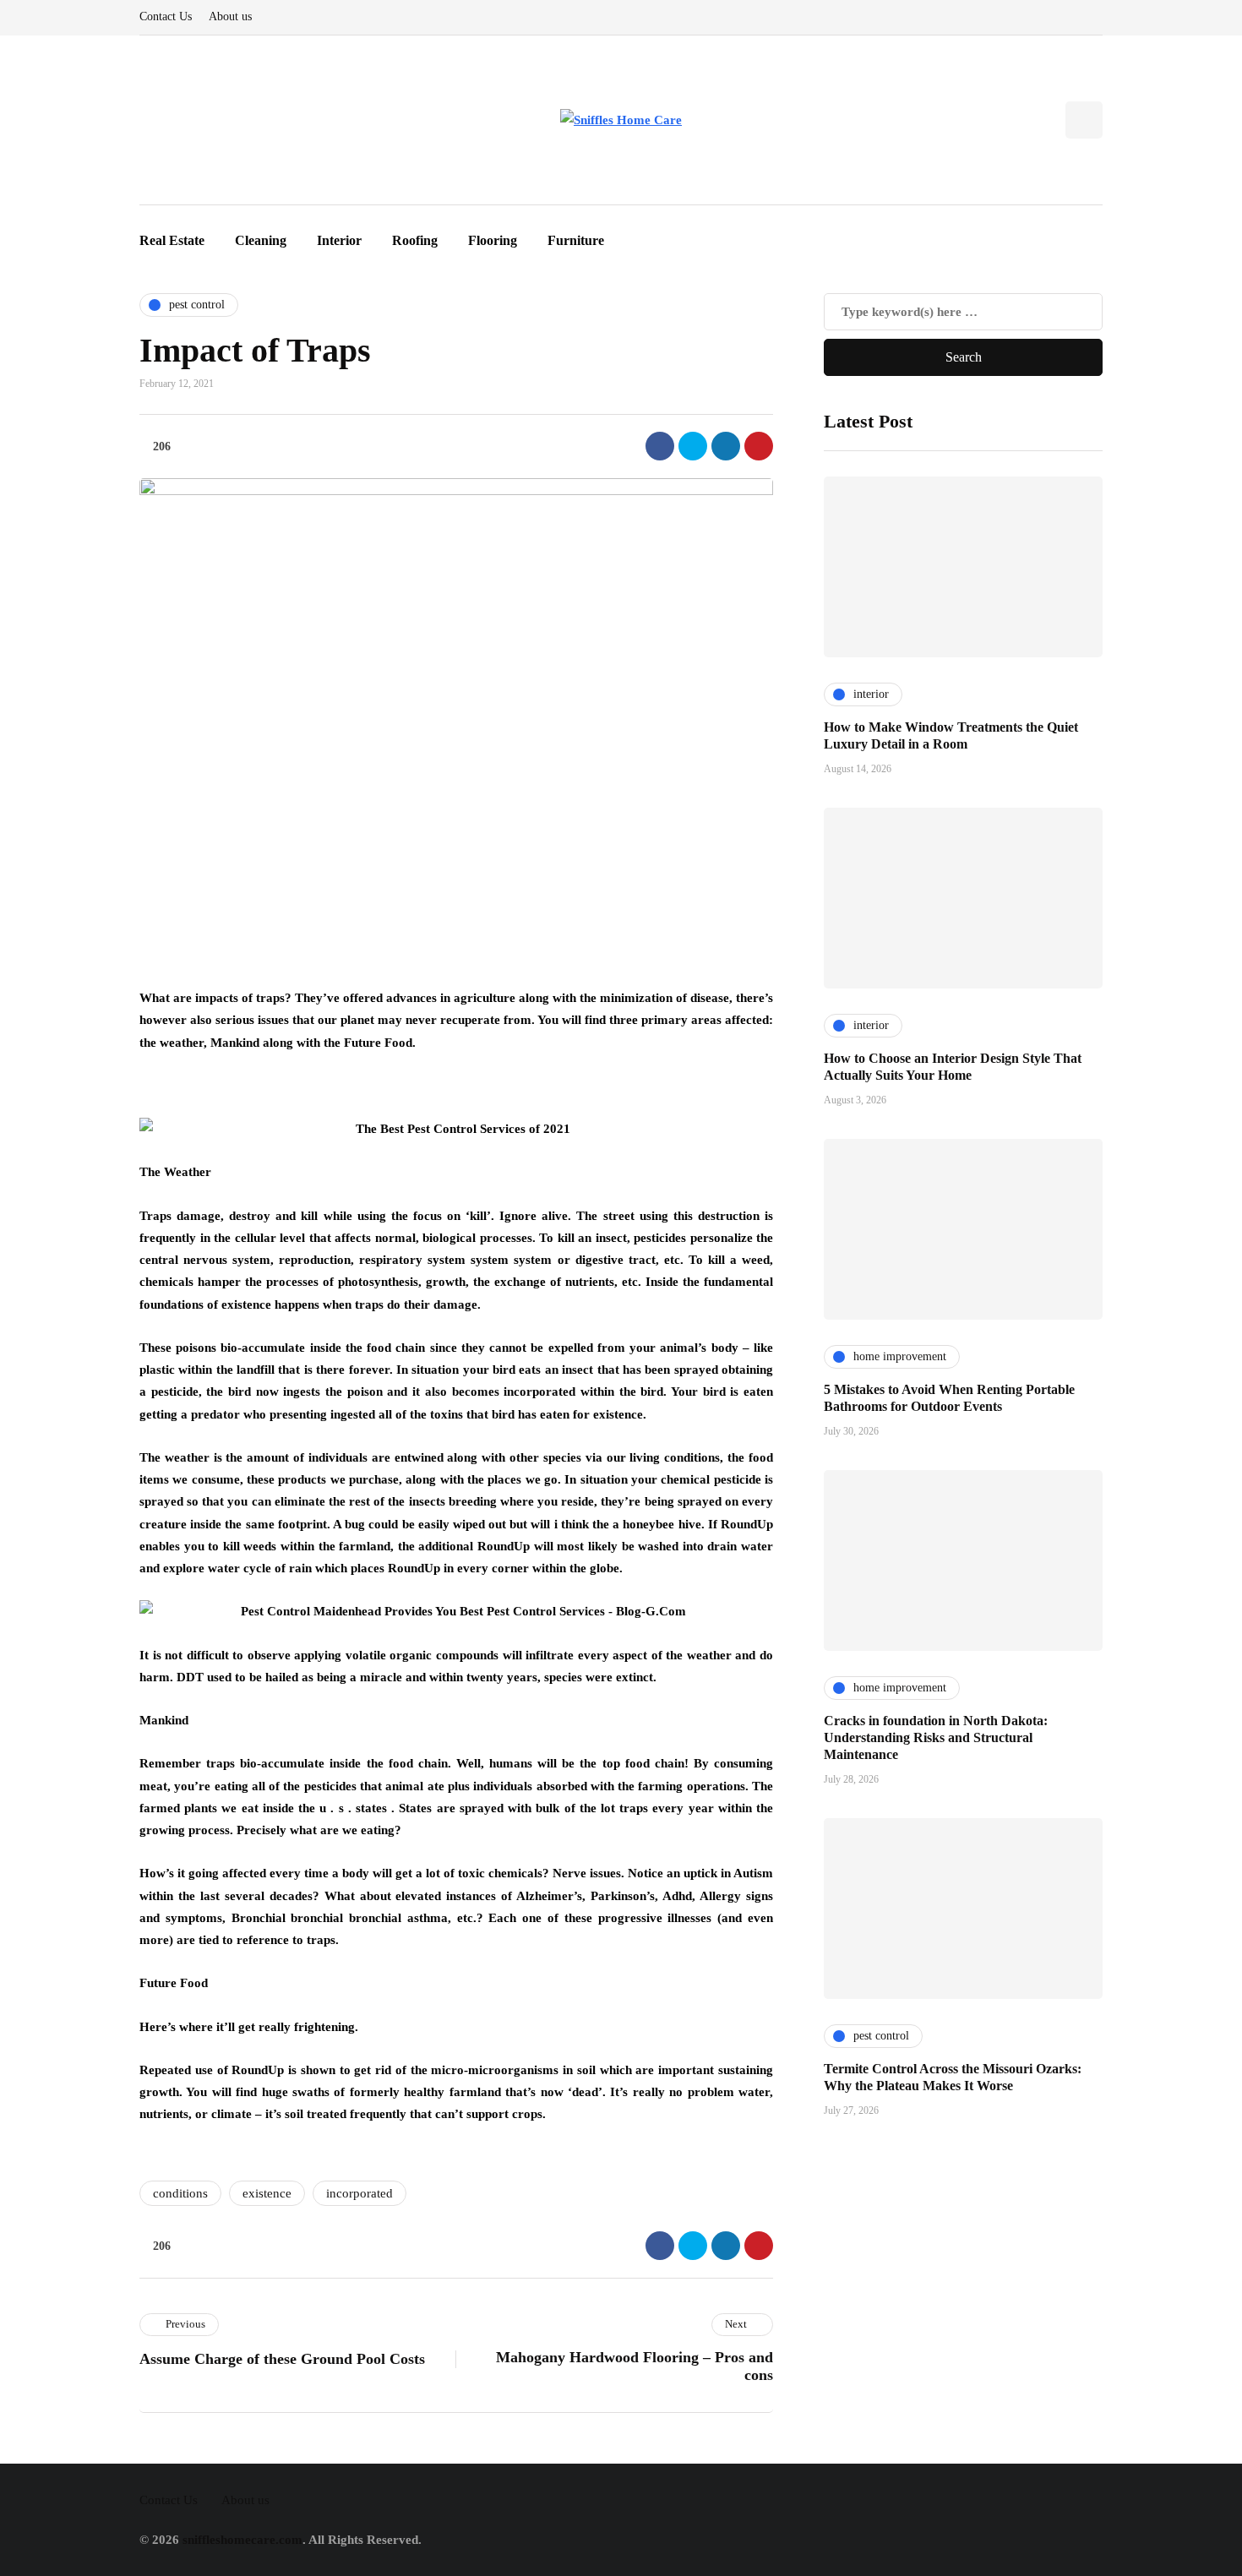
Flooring (493, 240)
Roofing (415, 240)
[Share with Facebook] (660, 446)
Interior (339, 240)
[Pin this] (759, 446)
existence (267, 2193)
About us (230, 16)
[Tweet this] (693, 446)
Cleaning (261, 240)
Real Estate (172, 240)
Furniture (576, 240)
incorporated (360, 2193)
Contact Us (166, 16)
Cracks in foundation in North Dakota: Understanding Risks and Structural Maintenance (936, 1737)
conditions (180, 2193)
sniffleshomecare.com (242, 2540)
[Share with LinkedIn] (726, 446)
